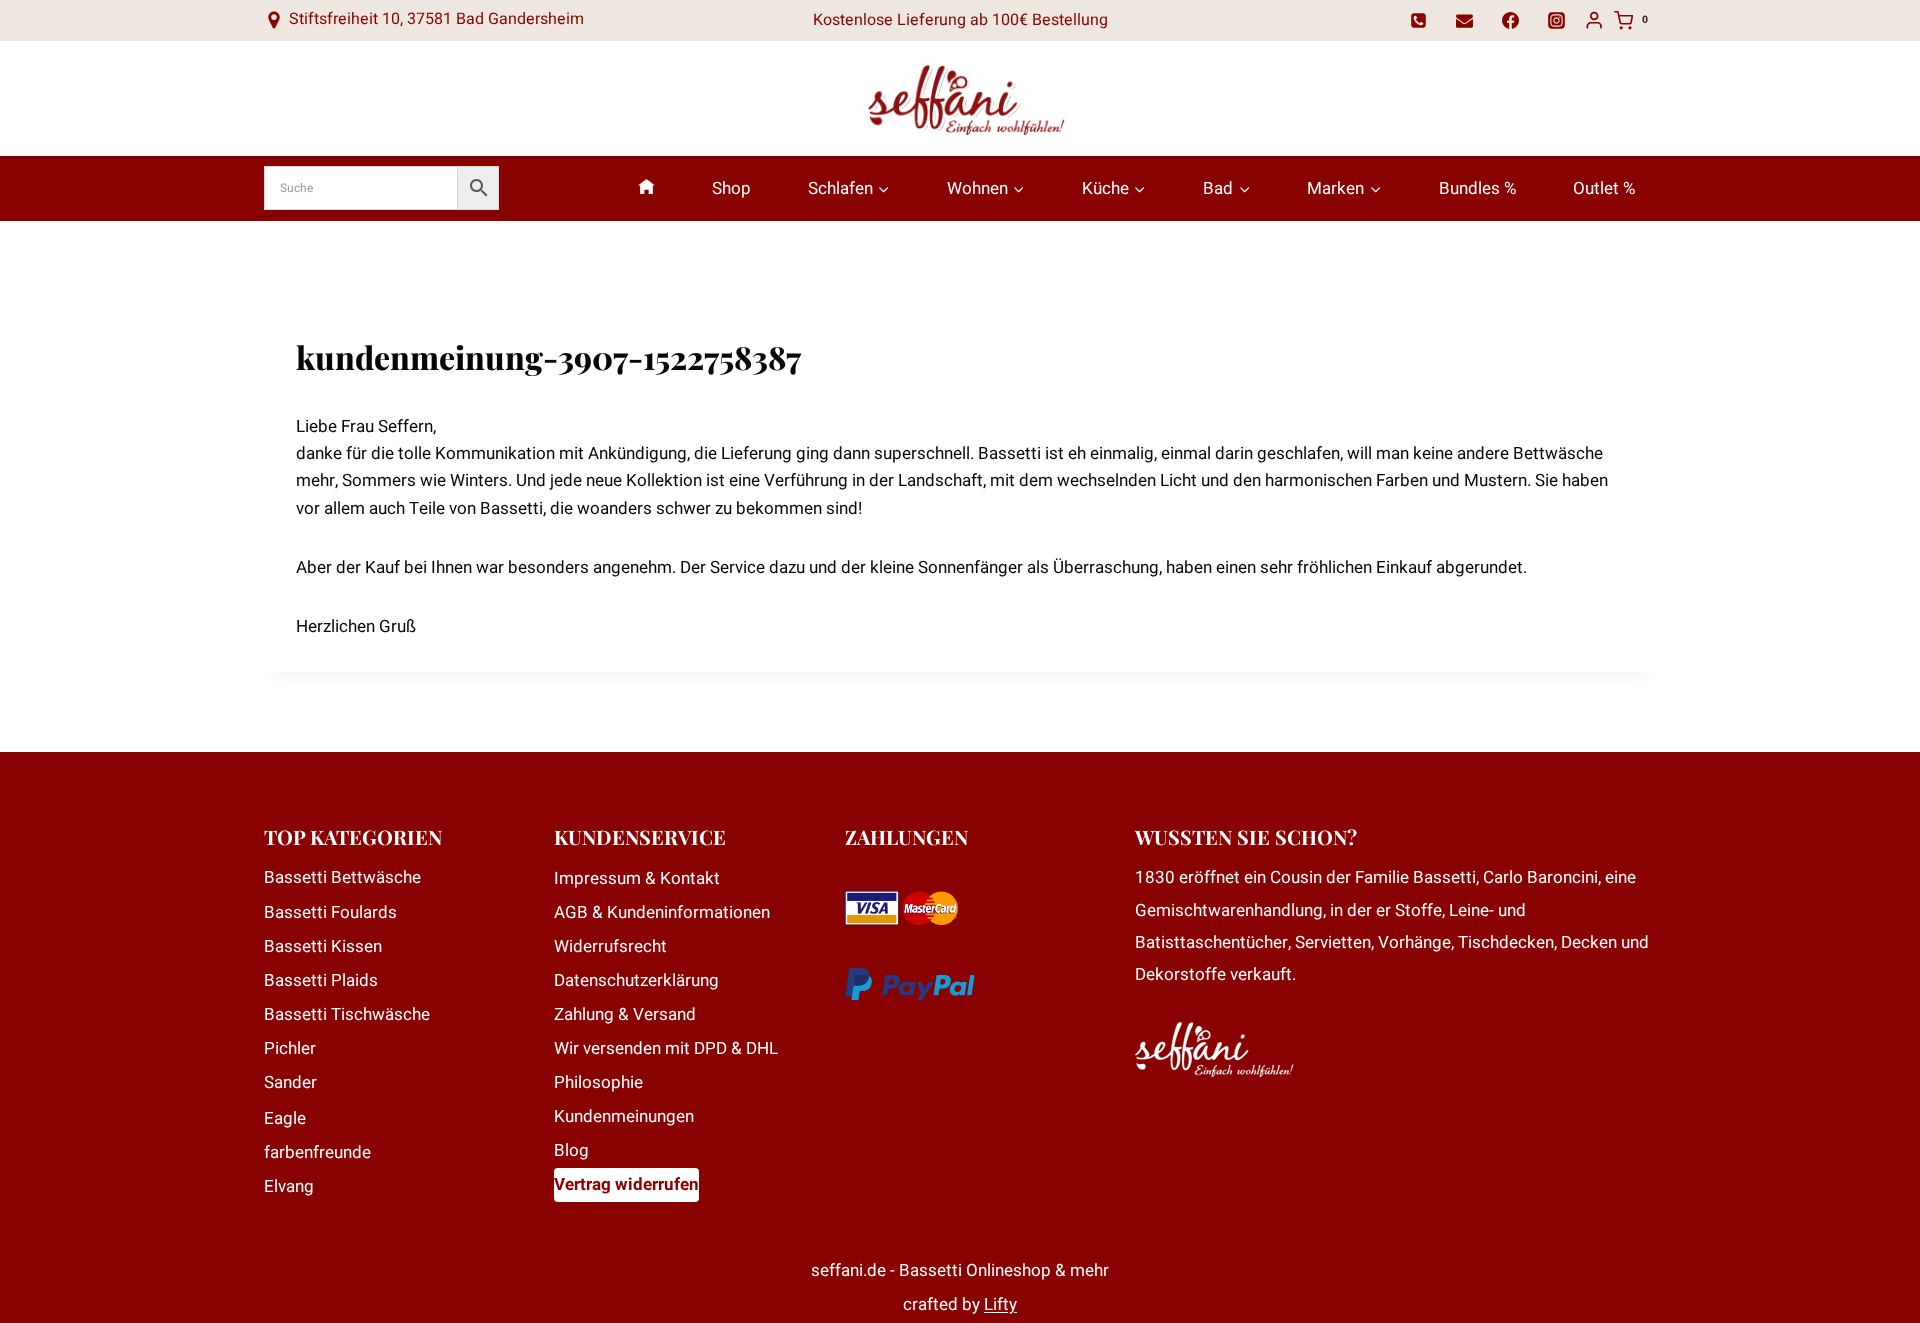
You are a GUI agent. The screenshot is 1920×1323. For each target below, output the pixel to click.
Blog (571, 1150)
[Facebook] (1511, 20)
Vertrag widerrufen (626, 1184)
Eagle (285, 1118)
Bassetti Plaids (321, 980)
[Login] (1594, 20)
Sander (290, 1082)
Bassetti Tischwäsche (347, 1014)
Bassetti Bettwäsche (342, 877)
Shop (731, 188)
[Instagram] (1557, 20)
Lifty (1000, 1304)
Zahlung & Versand (625, 1014)
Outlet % (1604, 188)
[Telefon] (1419, 20)
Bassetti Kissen (323, 946)
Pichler (290, 1048)
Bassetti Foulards (330, 912)
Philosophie (598, 1082)
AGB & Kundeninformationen (662, 912)
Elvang (289, 1186)
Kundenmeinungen (624, 1116)
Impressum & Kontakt (637, 878)
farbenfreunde (317, 1152)
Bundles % (1477, 188)
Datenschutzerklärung (636, 980)
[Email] (1465, 20)
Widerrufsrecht (610, 946)
